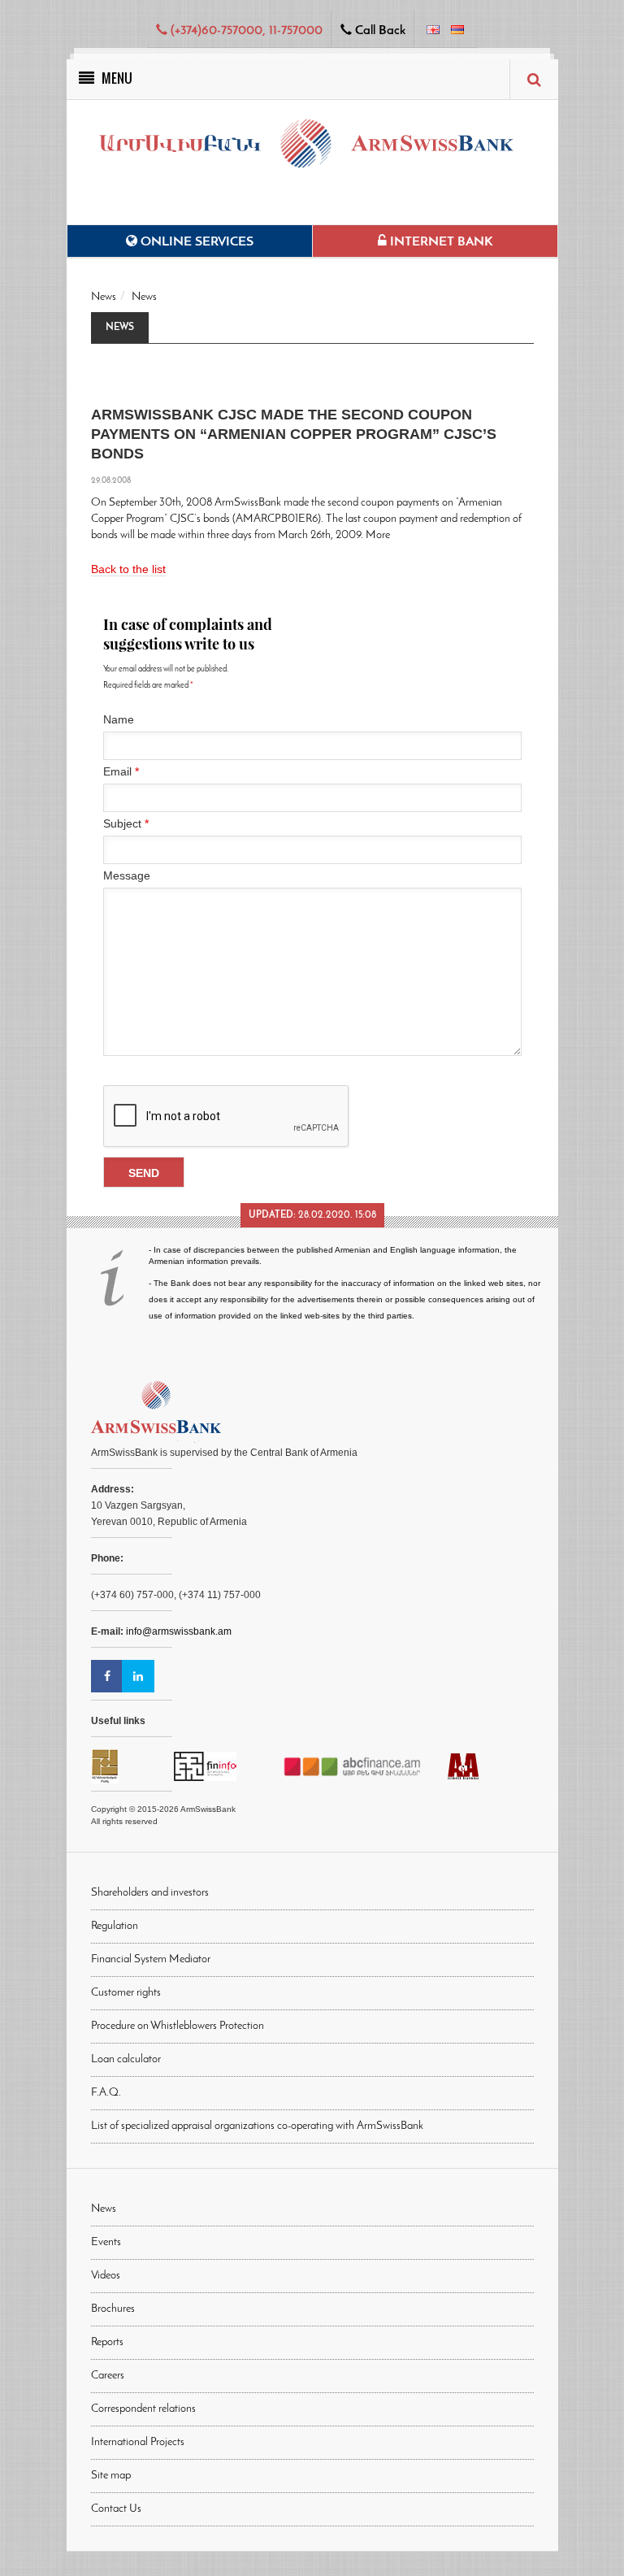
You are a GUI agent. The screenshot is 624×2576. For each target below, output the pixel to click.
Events (106, 2242)
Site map (111, 2476)
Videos (106, 2276)
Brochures (113, 2309)
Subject (126, 823)
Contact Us (116, 2509)
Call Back (379, 31)
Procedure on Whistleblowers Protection (178, 2026)
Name (119, 719)
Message (127, 875)
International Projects (138, 2442)
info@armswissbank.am (179, 1631)
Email (121, 771)
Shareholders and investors (150, 1893)
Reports (107, 2342)
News (104, 297)
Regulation (115, 1926)
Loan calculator (126, 2059)
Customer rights (126, 1993)
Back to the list (128, 569)
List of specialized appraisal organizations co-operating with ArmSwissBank (257, 2126)
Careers (108, 2376)
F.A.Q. (106, 2093)
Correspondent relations (143, 2409)
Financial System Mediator (151, 1959)
